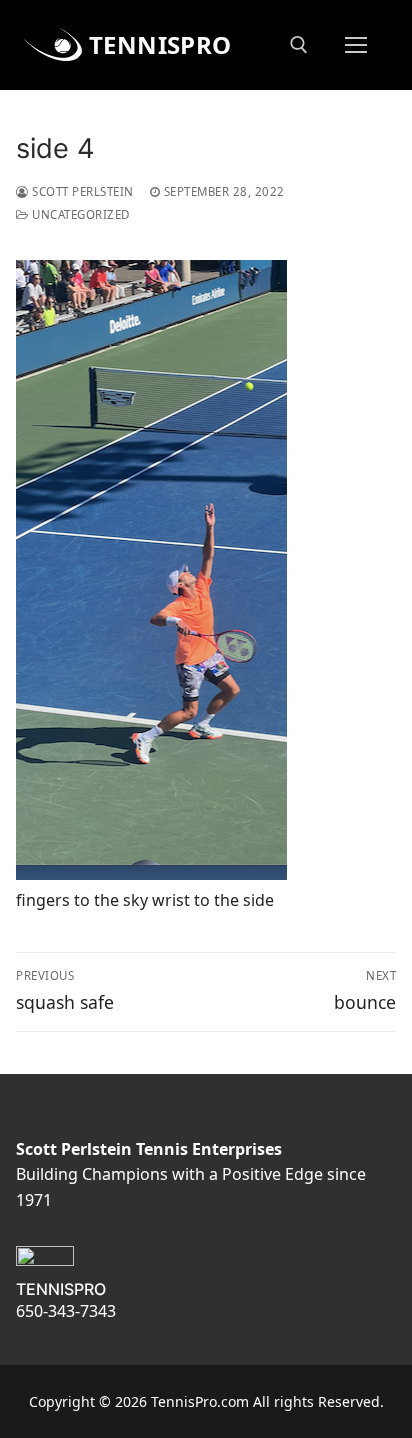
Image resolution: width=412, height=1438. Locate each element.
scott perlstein (81, 191)
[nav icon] (356, 45)
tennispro (160, 44)
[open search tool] (299, 45)
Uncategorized (79, 214)
